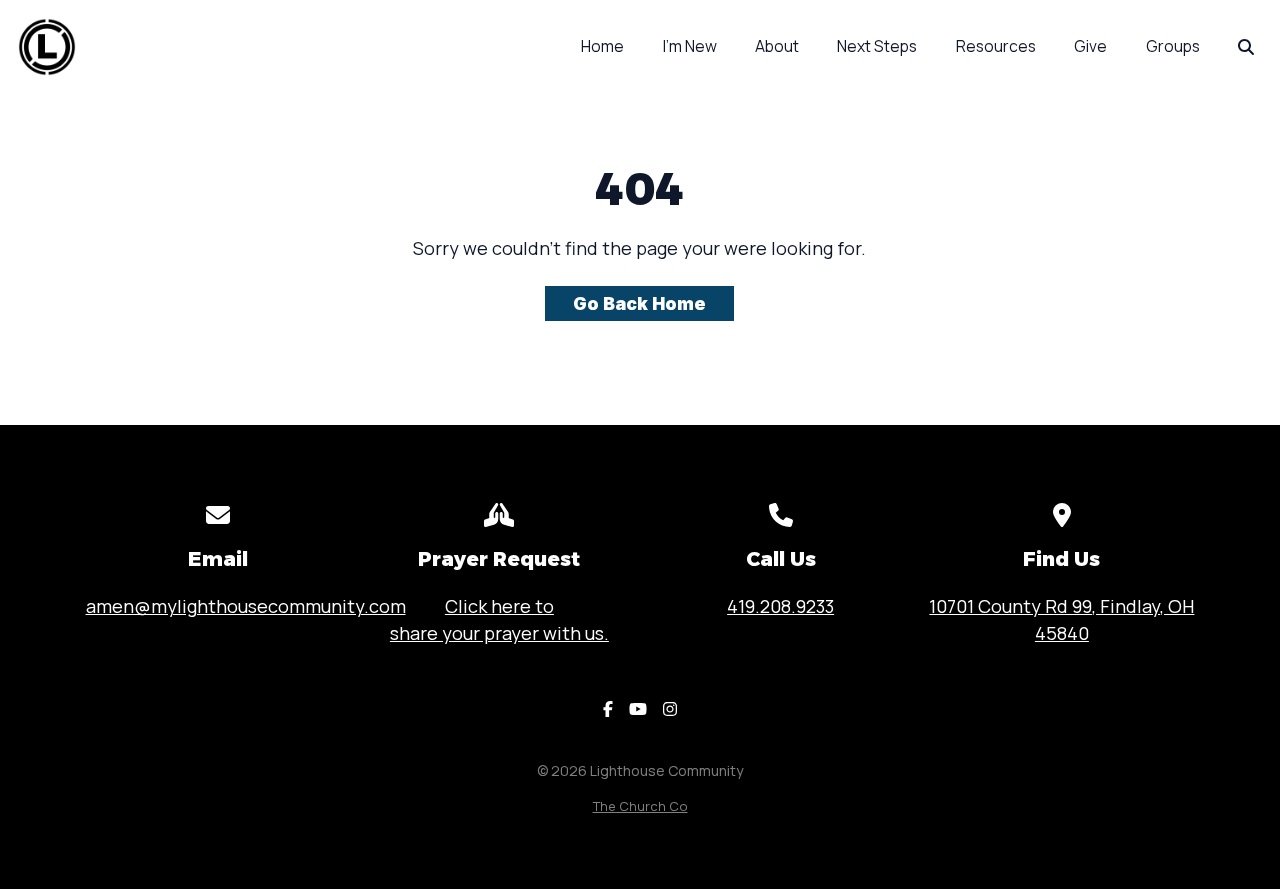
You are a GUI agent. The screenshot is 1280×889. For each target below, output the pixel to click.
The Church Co (640, 806)
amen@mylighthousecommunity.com (246, 606)
